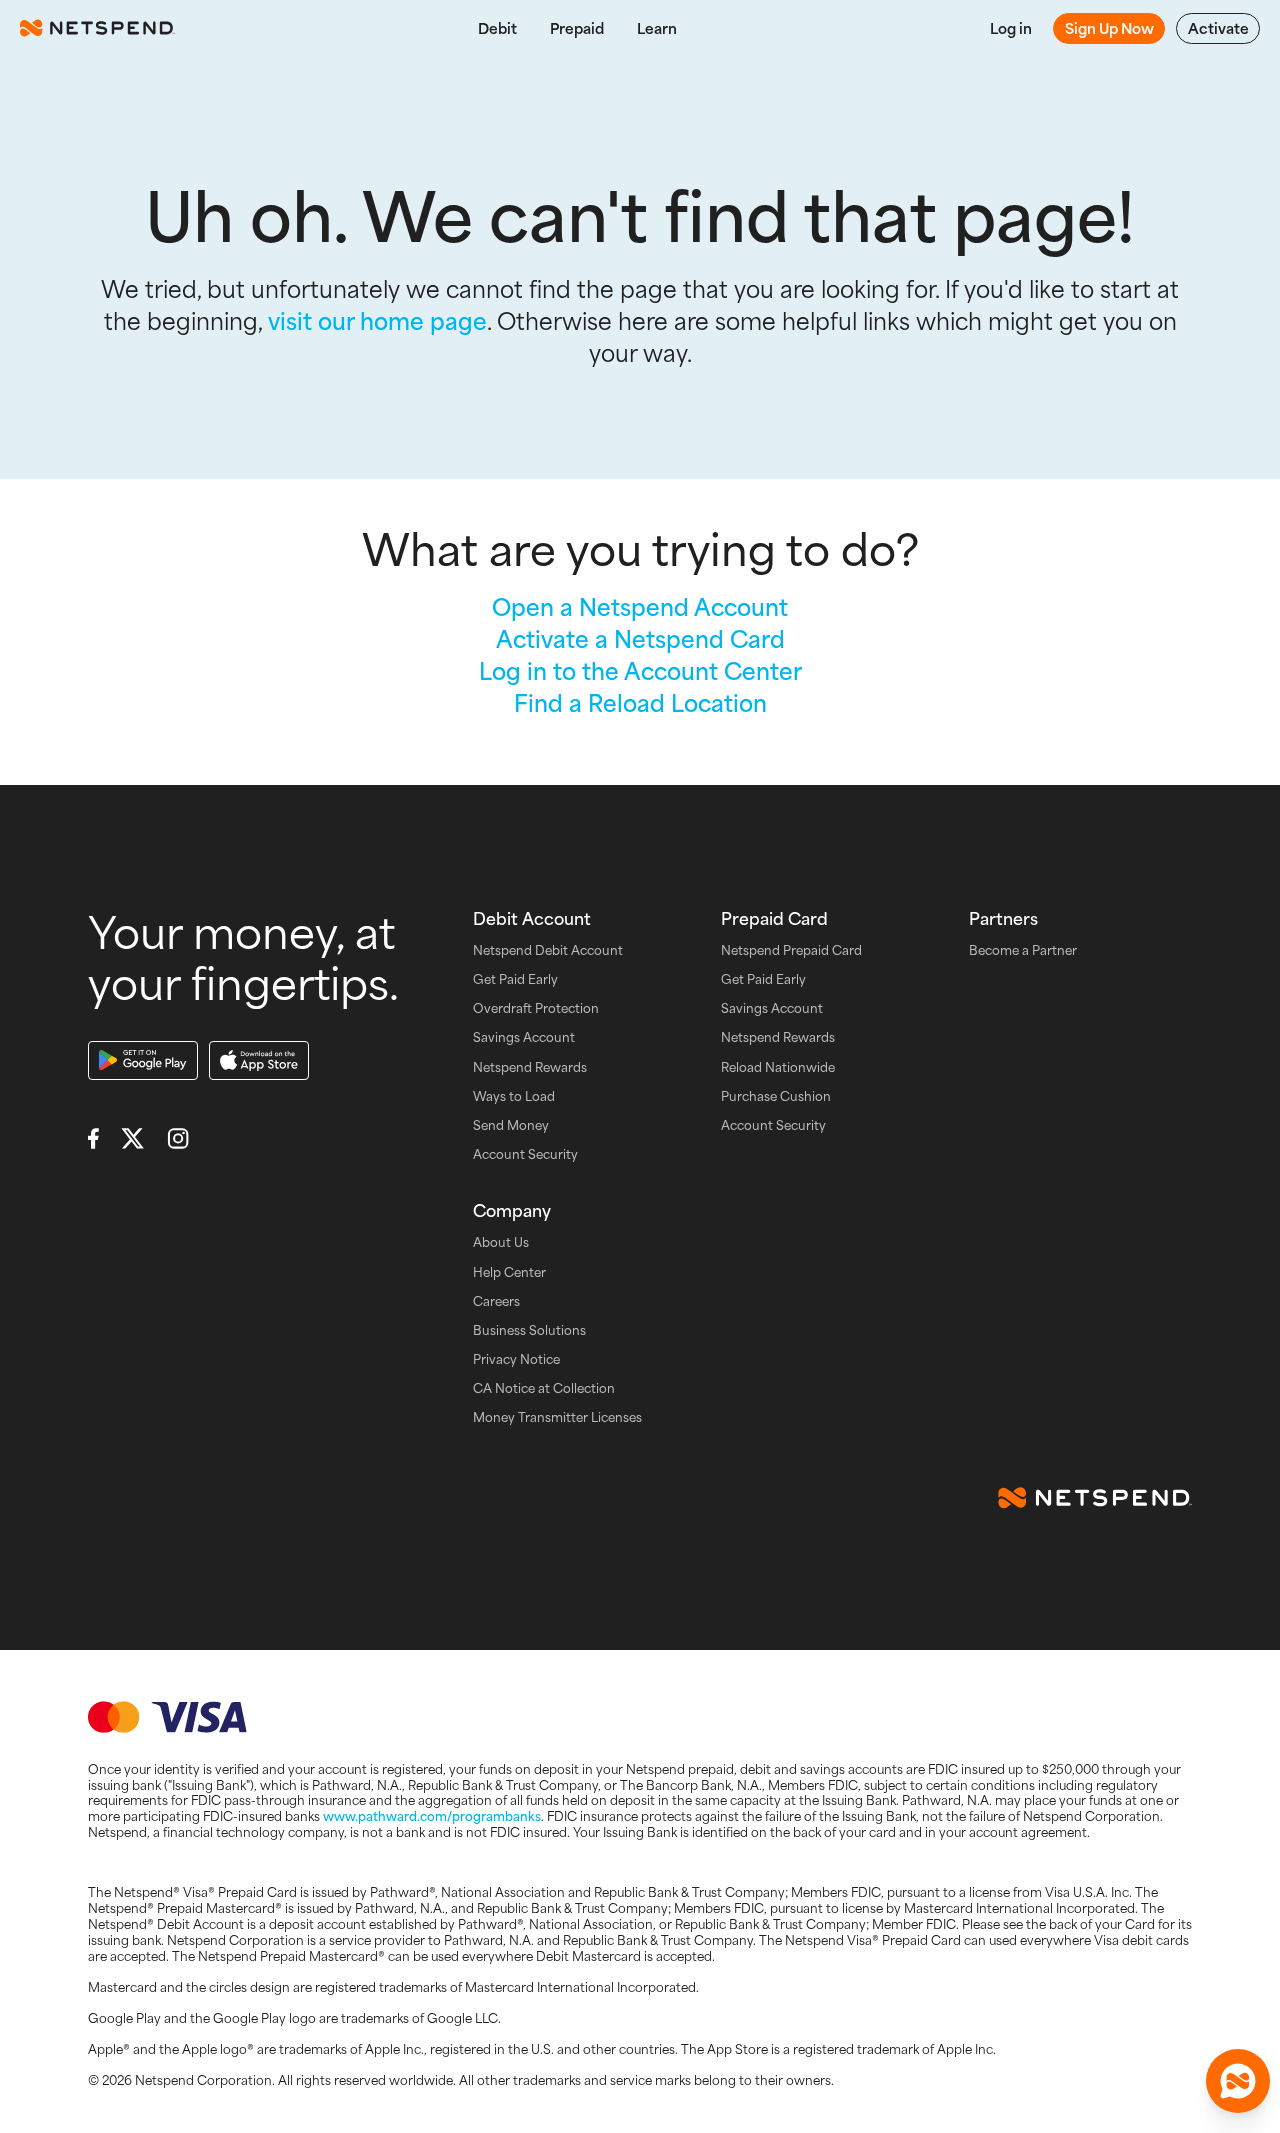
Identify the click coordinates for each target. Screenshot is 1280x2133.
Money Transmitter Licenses (557, 1417)
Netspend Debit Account (548, 950)
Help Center (509, 1272)
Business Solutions (529, 1330)
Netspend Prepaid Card (791, 950)
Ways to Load (514, 1096)
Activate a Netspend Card (640, 638)
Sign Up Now (1109, 28)
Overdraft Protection (536, 1008)
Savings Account (524, 1037)
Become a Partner (1023, 950)
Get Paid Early (515, 979)
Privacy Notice (516, 1359)
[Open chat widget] (1238, 2081)
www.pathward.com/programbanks (432, 1816)
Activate (1218, 28)
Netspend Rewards (530, 1067)
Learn (657, 28)
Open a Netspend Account (640, 606)
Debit (497, 28)
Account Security (525, 1154)
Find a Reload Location (640, 702)
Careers (496, 1301)
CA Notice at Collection (544, 1388)
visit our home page (377, 320)
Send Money (511, 1125)
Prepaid (577, 28)
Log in (1011, 28)
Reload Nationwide (778, 1067)
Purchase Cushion (776, 1096)
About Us (501, 1242)
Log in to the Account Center (640, 670)
